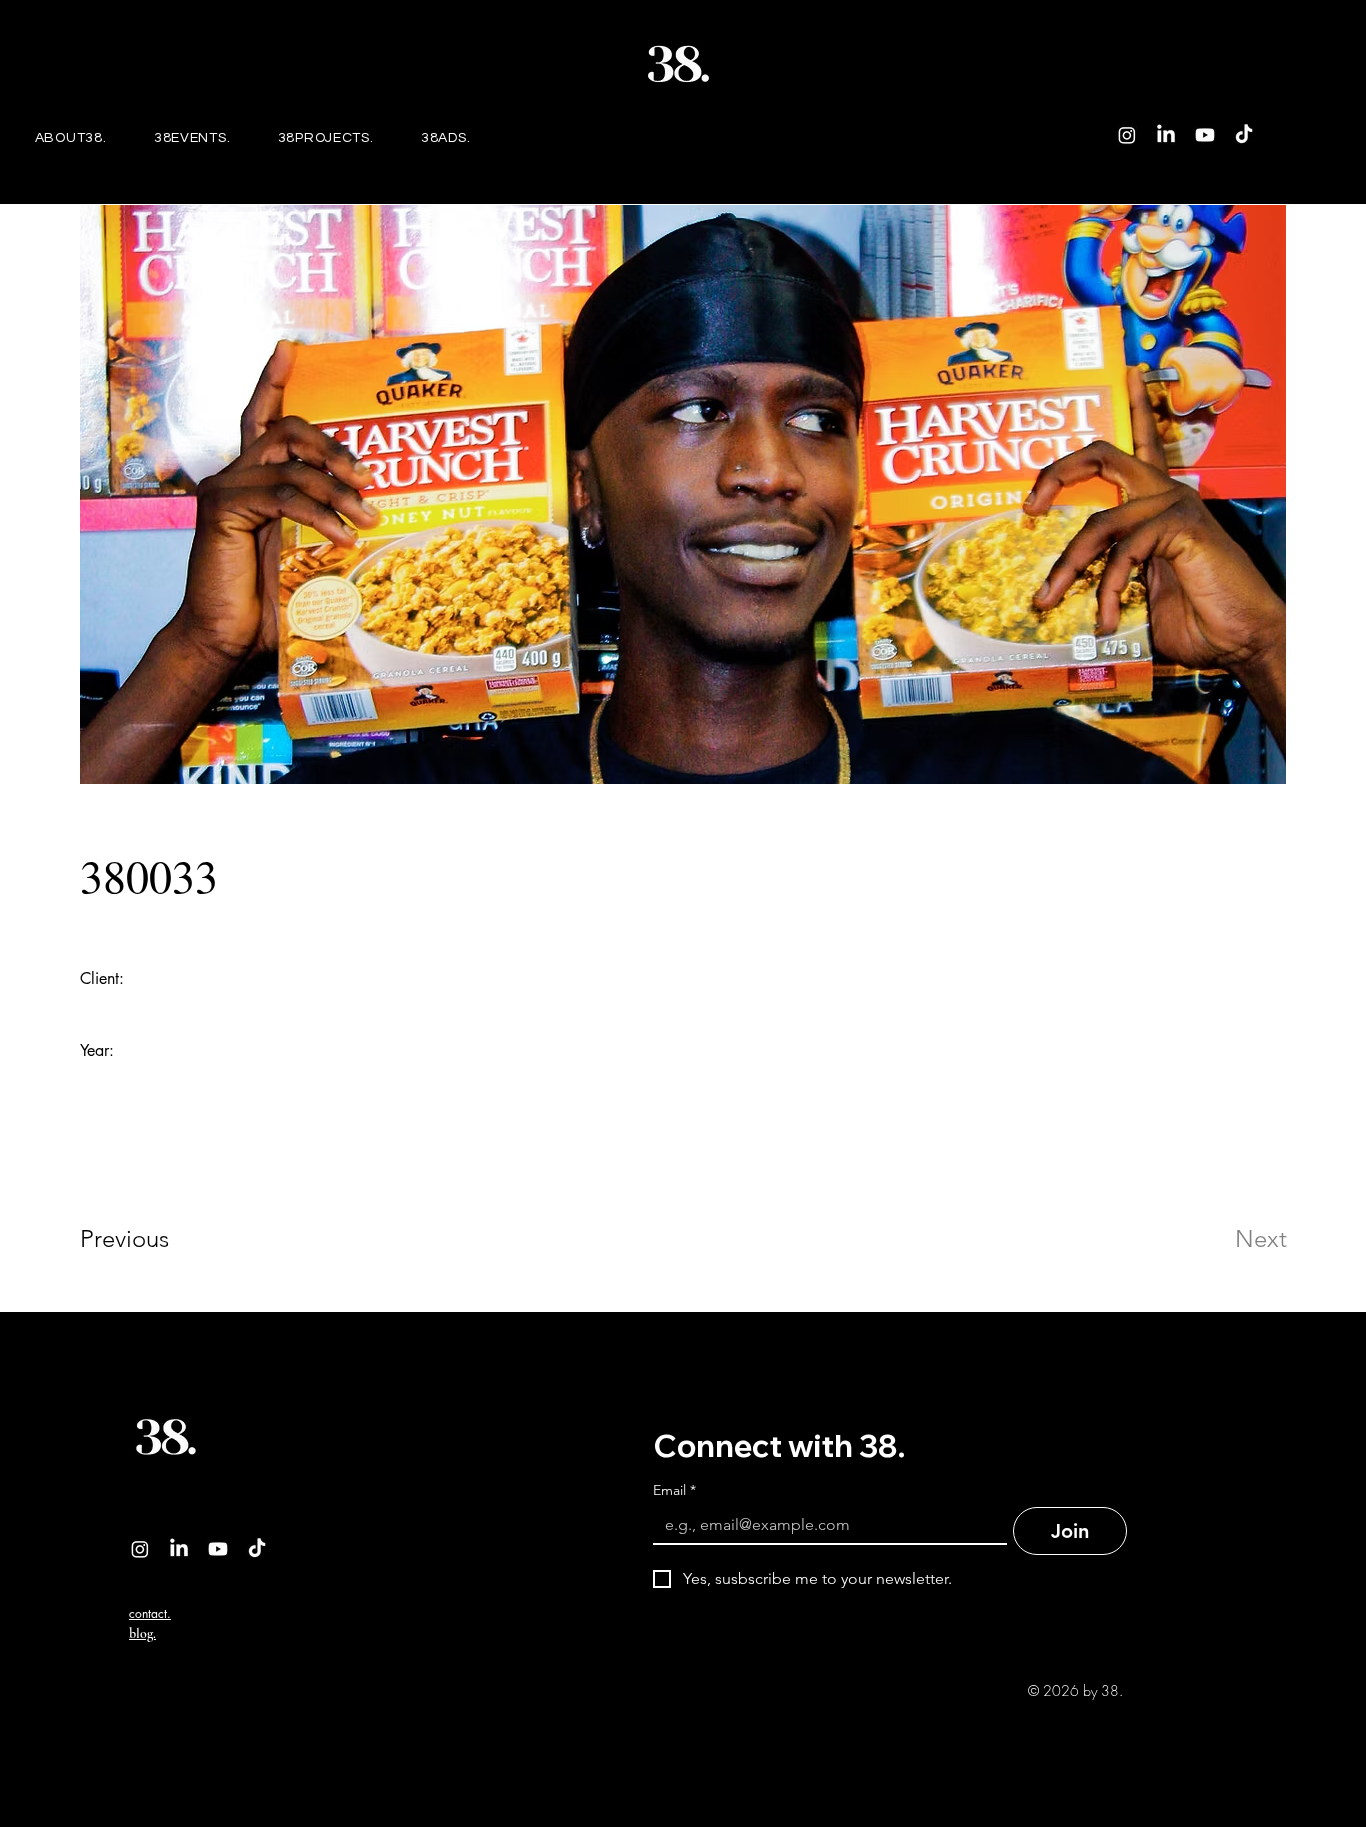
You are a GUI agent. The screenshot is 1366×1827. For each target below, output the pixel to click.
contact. (150, 1613)
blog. (142, 1633)
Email (674, 1490)
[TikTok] (1244, 135)
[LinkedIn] (1166, 135)
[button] (192, 138)
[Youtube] (1205, 135)
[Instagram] (1127, 135)
